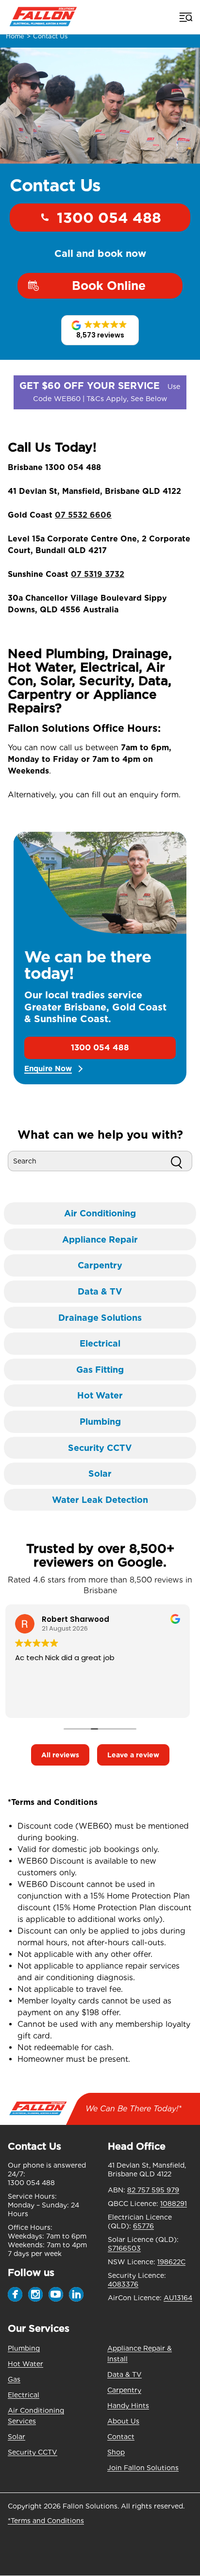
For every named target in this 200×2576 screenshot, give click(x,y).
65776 (143, 2226)
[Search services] (176, 1161)
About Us (123, 2421)
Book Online (109, 286)
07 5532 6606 (83, 515)
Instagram (35, 2294)
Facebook (15, 2294)
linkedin (76, 2294)
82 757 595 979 (153, 2190)
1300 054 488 (109, 218)
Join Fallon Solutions (143, 2468)
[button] (100, 330)
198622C (171, 2262)
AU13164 (178, 2298)
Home (15, 36)
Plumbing (24, 2348)
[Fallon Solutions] (43, 17)
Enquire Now (48, 1069)
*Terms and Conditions (46, 2521)
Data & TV (125, 2374)
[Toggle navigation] (185, 17)
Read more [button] (36, 1703)
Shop (116, 2452)
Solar (17, 2437)
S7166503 (124, 2248)
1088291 (174, 2204)
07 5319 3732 (98, 574)
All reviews (60, 1755)
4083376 (123, 2284)
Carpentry (124, 2390)
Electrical (24, 2395)
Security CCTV (33, 2452)
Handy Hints (128, 2406)
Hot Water (25, 2364)
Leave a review (133, 1755)
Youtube (56, 2294)
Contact (121, 2437)
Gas (14, 2379)
